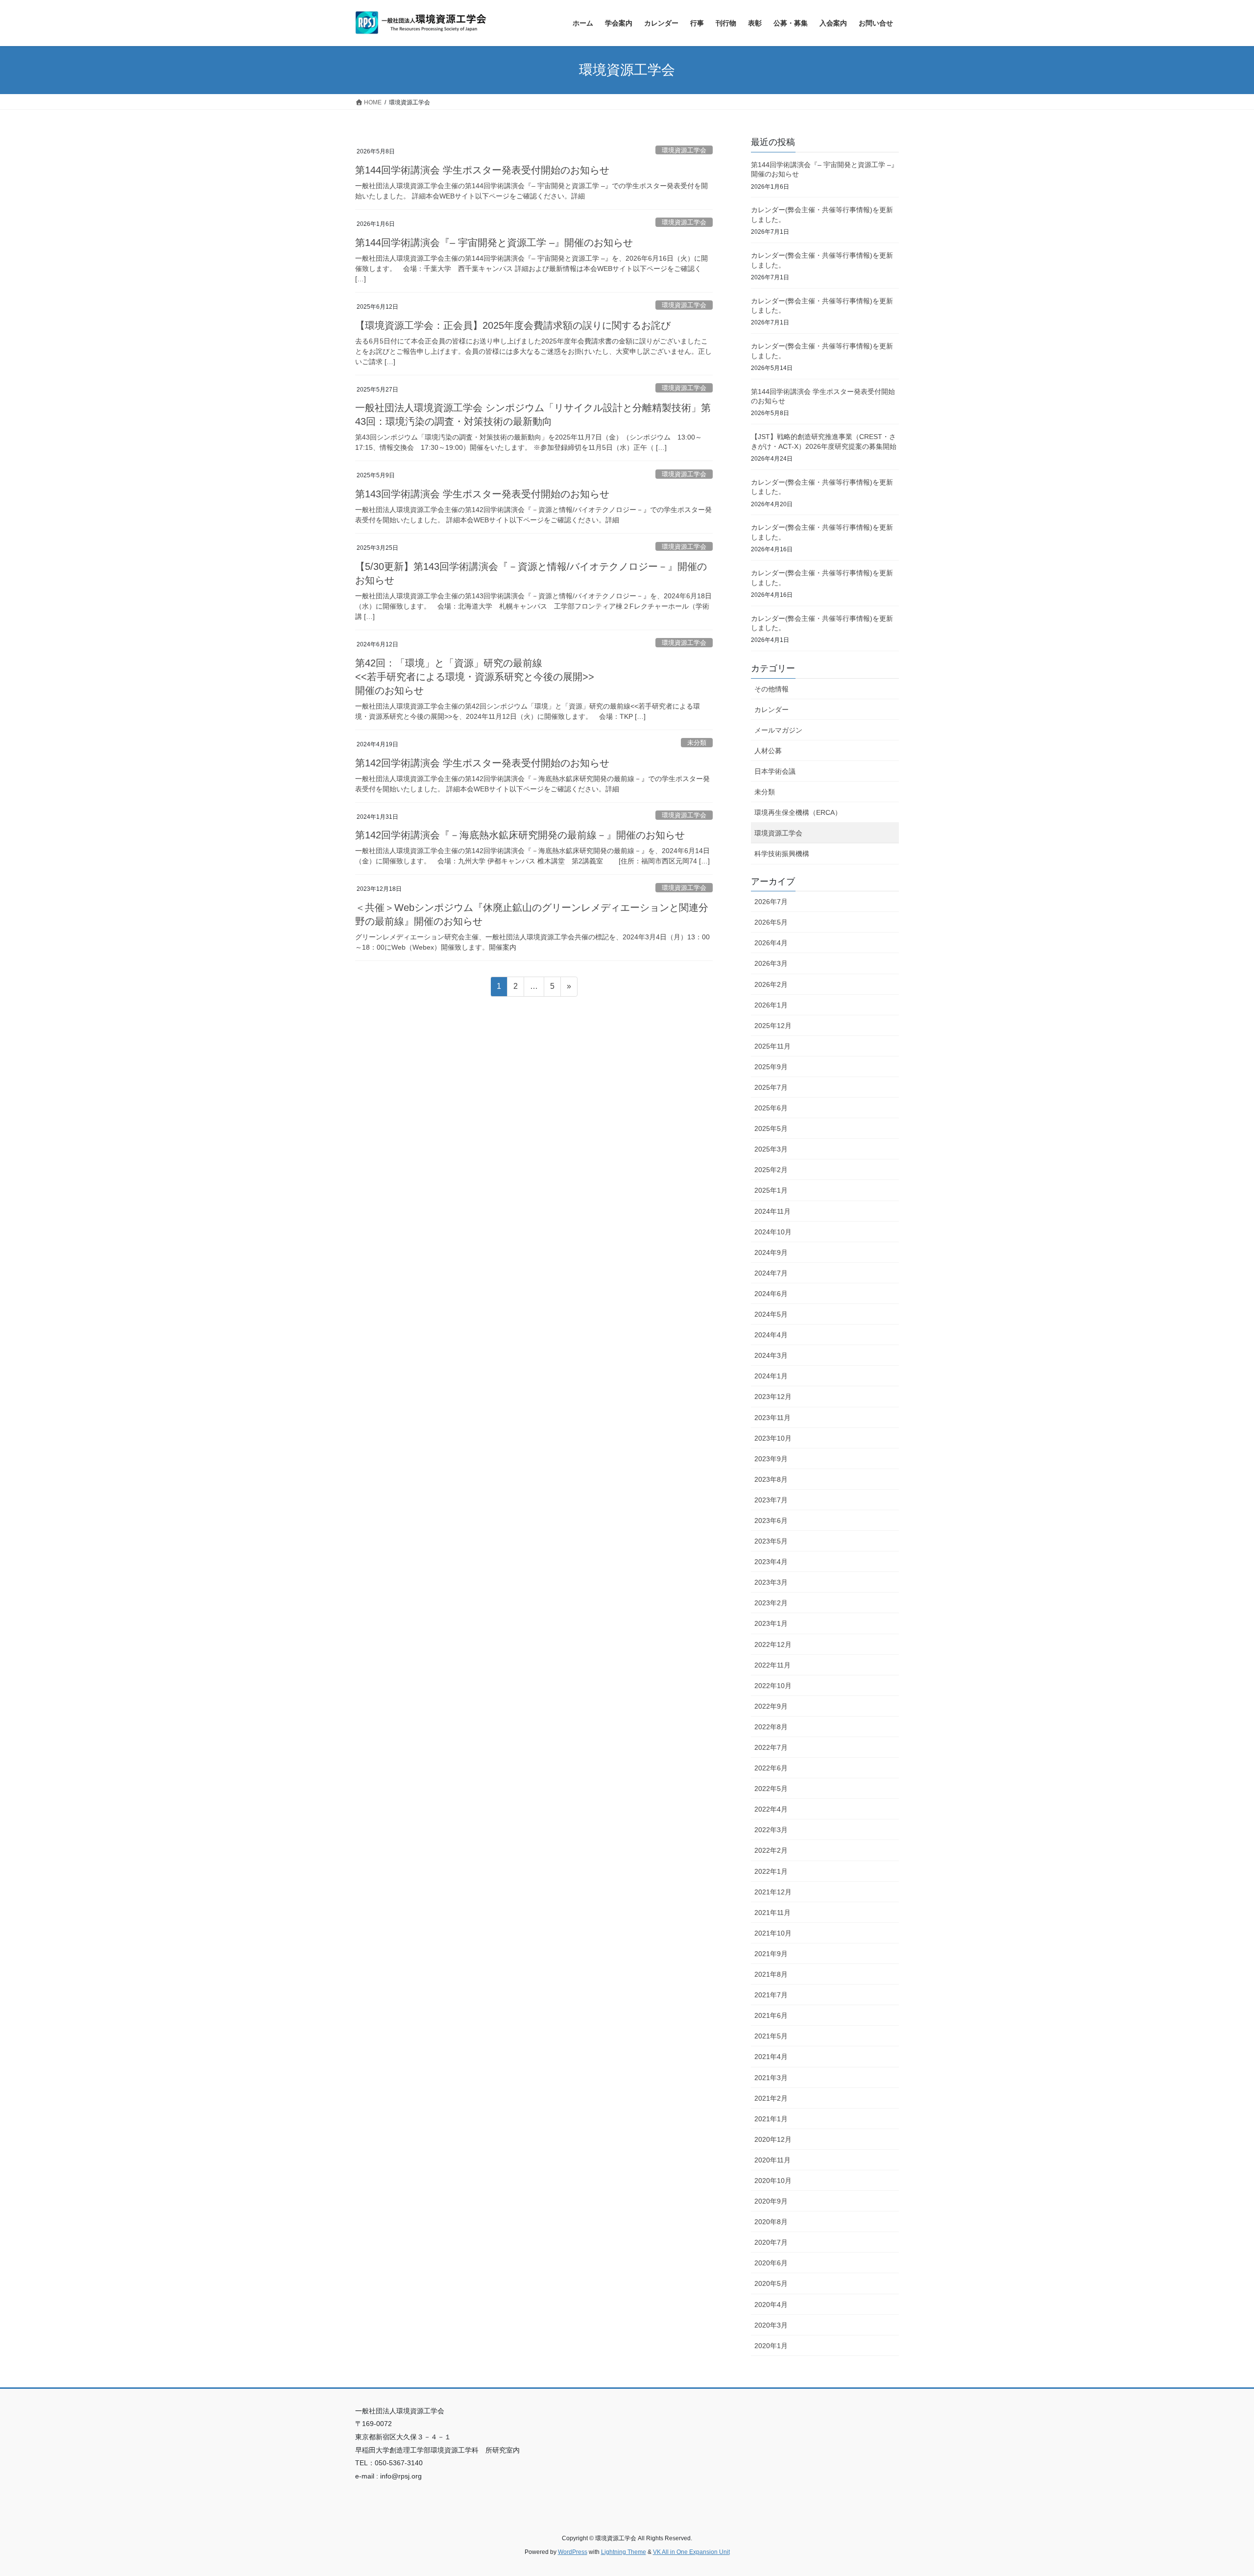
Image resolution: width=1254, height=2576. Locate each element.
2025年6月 (771, 1108)
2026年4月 (771, 943)
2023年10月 (773, 1438)
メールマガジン (778, 730)
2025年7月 (771, 1087)
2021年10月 (773, 1933)
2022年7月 (771, 1747)
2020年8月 (771, 2222)
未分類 (697, 743)
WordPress (573, 2552)
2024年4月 (771, 1335)
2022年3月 (771, 1830)
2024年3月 (771, 1355)
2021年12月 (773, 1892)
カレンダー (772, 710)
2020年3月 (771, 2325)
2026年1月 (771, 1005)
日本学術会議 (775, 771)
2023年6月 (771, 1521)
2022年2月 (771, 1850)
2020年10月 (773, 2181)
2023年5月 (771, 1541)
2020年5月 (771, 2283)
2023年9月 (771, 1459)
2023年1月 (771, 1623)
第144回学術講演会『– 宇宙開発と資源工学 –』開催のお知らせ (494, 243)
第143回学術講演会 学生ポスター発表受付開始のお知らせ (482, 494)
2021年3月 (771, 2078)
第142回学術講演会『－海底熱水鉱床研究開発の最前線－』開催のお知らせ (520, 835)
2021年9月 (771, 1954)
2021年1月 (771, 2119)
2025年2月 (771, 1170)
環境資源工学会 (684, 150)
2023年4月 (771, 1562)
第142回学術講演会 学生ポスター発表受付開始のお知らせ (482, 763)
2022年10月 (773, 1686)
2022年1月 (771, 1871)
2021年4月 (771, 2057)
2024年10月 (773, 1232)
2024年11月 (772, 1211)
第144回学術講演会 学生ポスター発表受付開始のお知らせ (482, 170)
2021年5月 (771, 2036)
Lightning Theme (624, 2552)
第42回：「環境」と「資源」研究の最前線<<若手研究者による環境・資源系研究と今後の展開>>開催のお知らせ (475, 677)
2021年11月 (772, 1913)
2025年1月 (771, 1190)
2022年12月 (773, 1644)
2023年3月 (771, 1582)
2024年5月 (771, 1314)
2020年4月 (771, 2305)
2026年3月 (771, 963)
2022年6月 (771, 1768)
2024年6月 (771, 1294)
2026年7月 (771, 902)
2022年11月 (772, 1665)
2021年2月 (771, 2098)
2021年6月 (771, 2015)
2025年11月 (772, 1046)
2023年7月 (771, 1500)
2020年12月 (773, 2139)
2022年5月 (771, 1789)
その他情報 (772, 689)
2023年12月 (773, 1397)
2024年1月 (771, 1376)
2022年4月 (771, 1809)
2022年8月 (771, 1727)
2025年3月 (771, 1149)
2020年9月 (771, 2201)
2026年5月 (771, 922)
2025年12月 (773, 1026)
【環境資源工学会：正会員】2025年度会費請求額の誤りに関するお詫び (513, 325)
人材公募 (768, 751)
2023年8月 (771, 1479)
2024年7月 (771, 1273)
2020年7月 (771, 2242)
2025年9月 (771, 1067)
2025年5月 (771, 1129)
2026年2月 (771, 984)
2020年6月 (771, 2263)
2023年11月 (772, 1418)
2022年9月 (771, 1706)
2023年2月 (771, 1603)
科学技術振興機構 (782, 854)
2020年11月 (772, 2160)
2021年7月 (771, 1995)
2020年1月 (771, 2346)
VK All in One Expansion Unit (691, 2552)
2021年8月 (771, 1974)
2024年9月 (771, 1252)
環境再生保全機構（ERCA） (798, 812)
